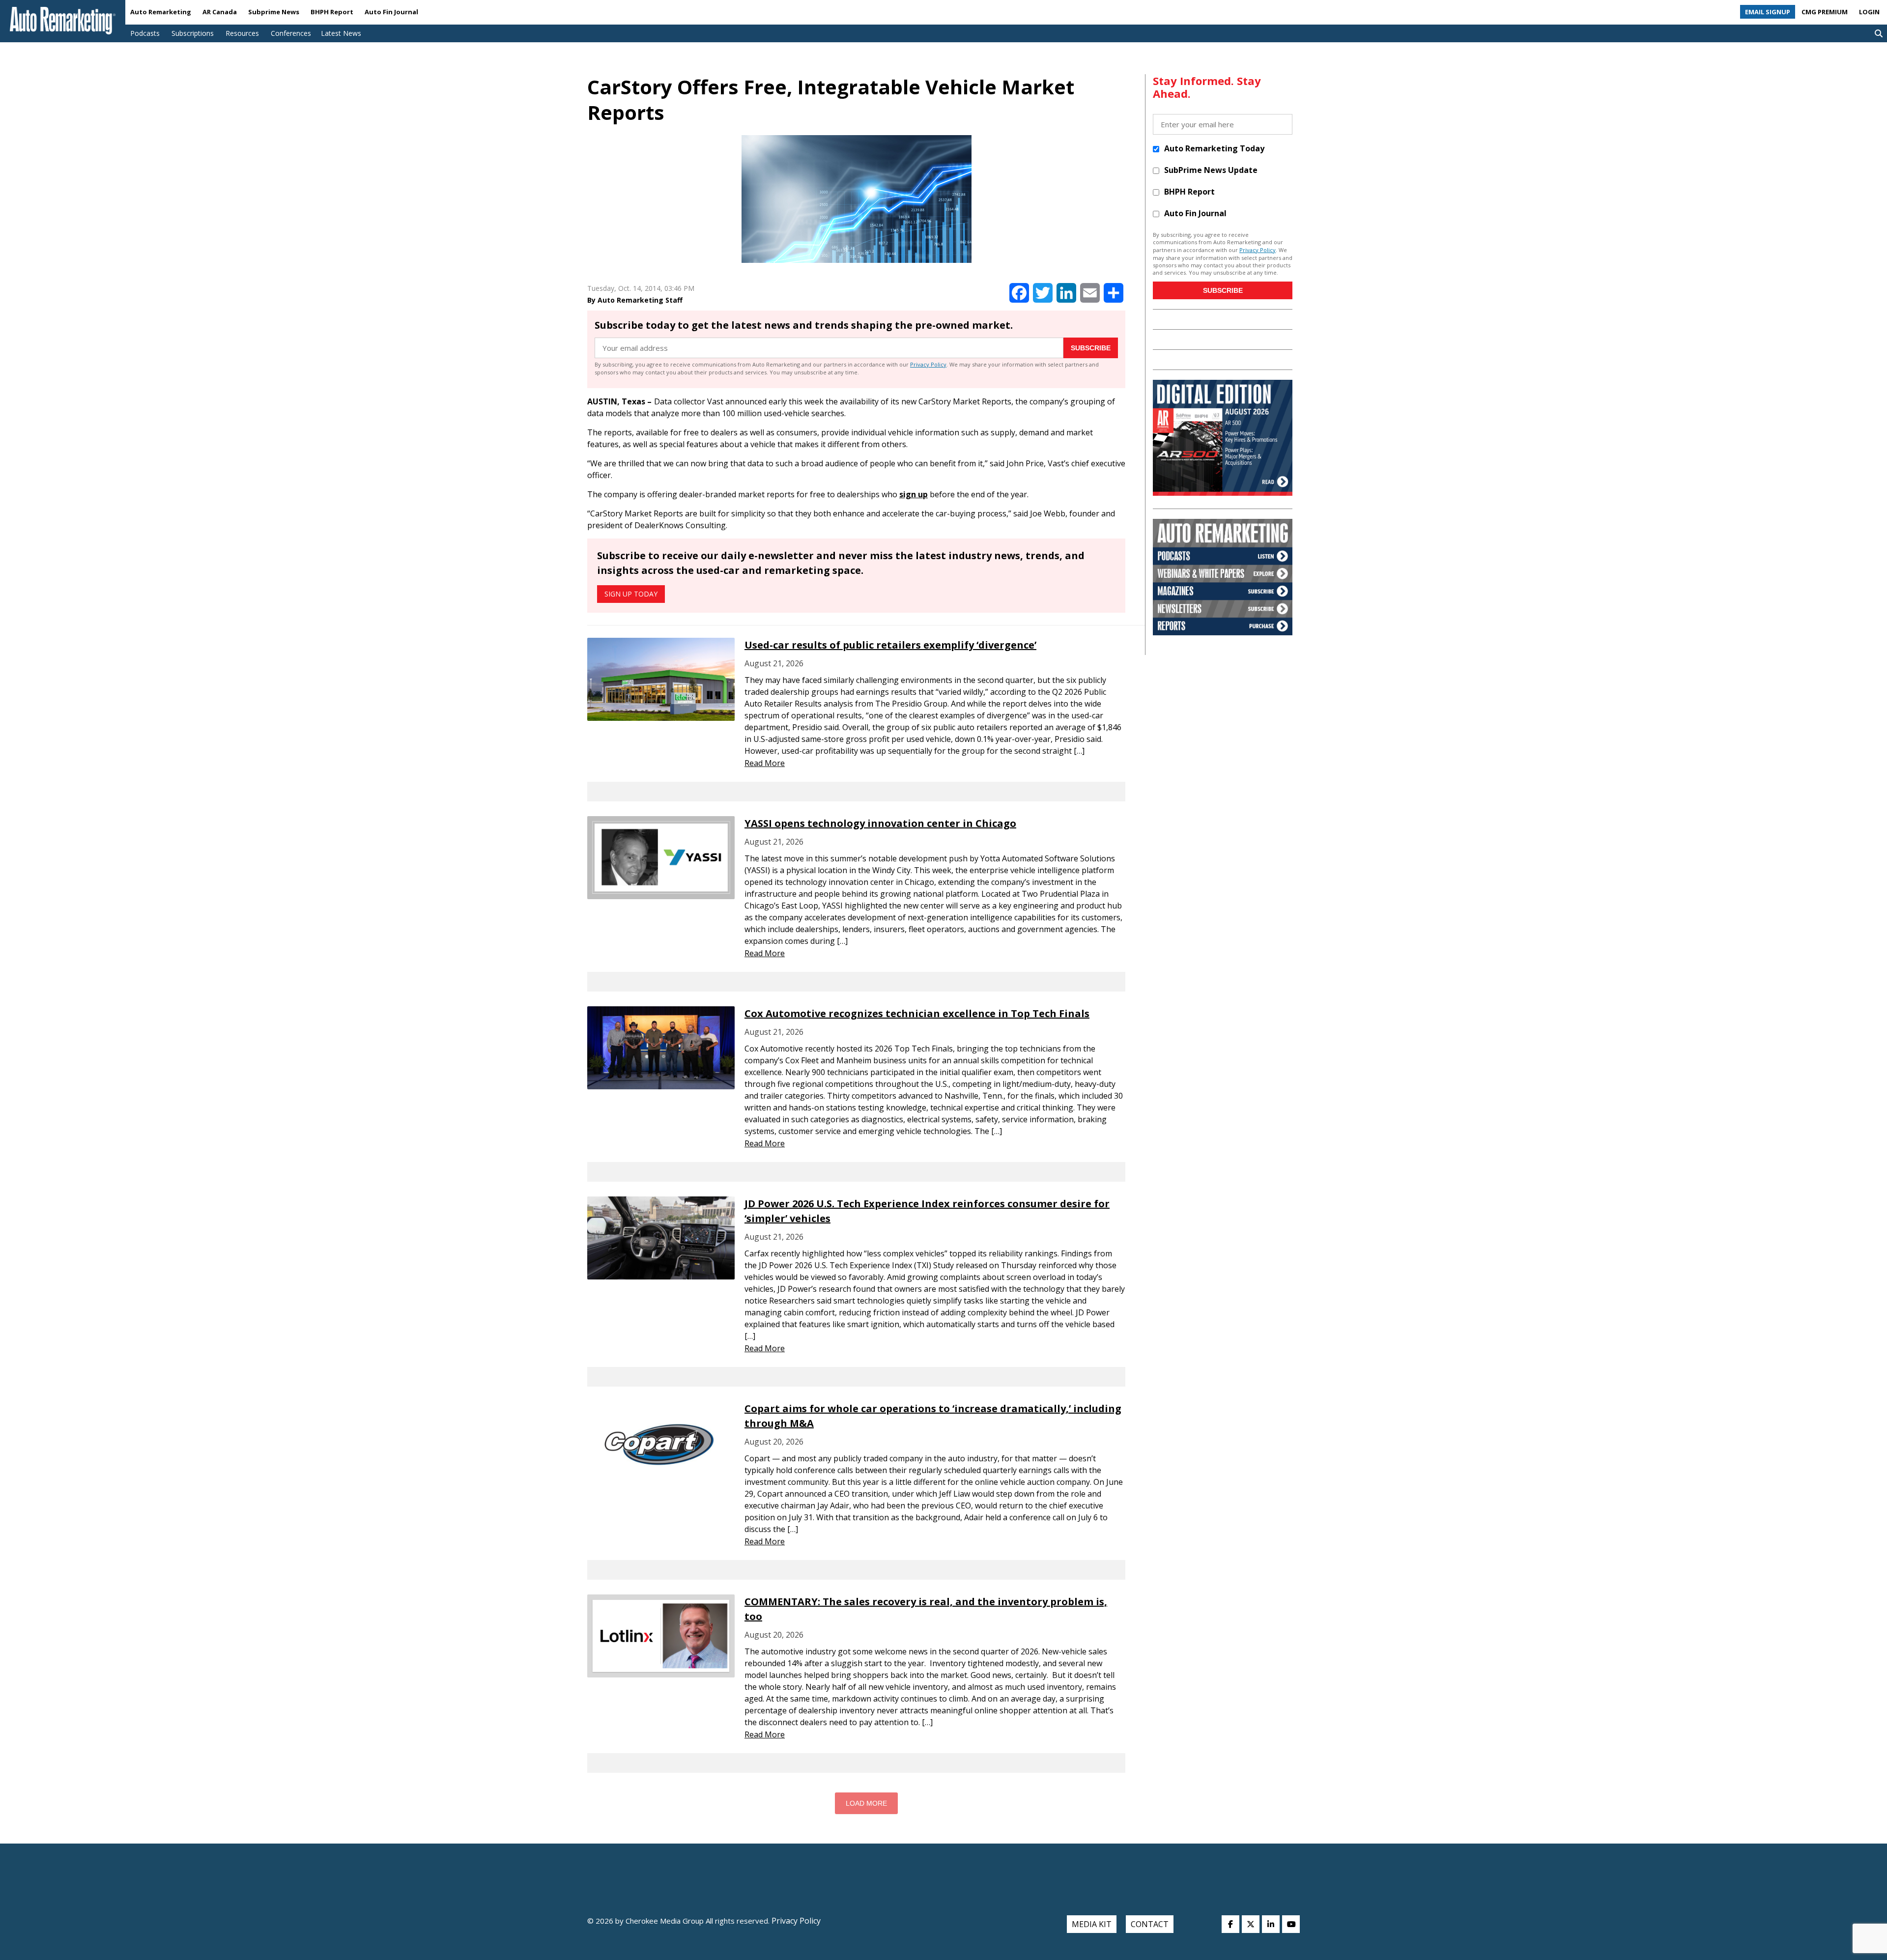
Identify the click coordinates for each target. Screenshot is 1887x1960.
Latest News (341, 33)
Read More (765, 763)
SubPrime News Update (1211, 170)
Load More (866, 1803)
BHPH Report (332, 12)
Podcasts (145, 33)
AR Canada (220, 12)
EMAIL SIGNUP (1768, 12)
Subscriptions (193, 33)
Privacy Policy (928, 364)
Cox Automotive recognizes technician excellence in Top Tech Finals (917, 1013)
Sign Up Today (631, 594)
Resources (242, 33)
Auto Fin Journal (391, 12)
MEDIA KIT (1092, 1924)
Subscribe (1091, 348)
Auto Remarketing (161, 12)
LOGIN (1869, 12)
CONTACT (1150, 1924)
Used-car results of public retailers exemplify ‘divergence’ (890, 645)
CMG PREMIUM (1825, 12)
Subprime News (274, 12)
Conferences (291, 33)
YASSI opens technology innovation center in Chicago (880, 823)
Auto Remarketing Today (1214, 148)
